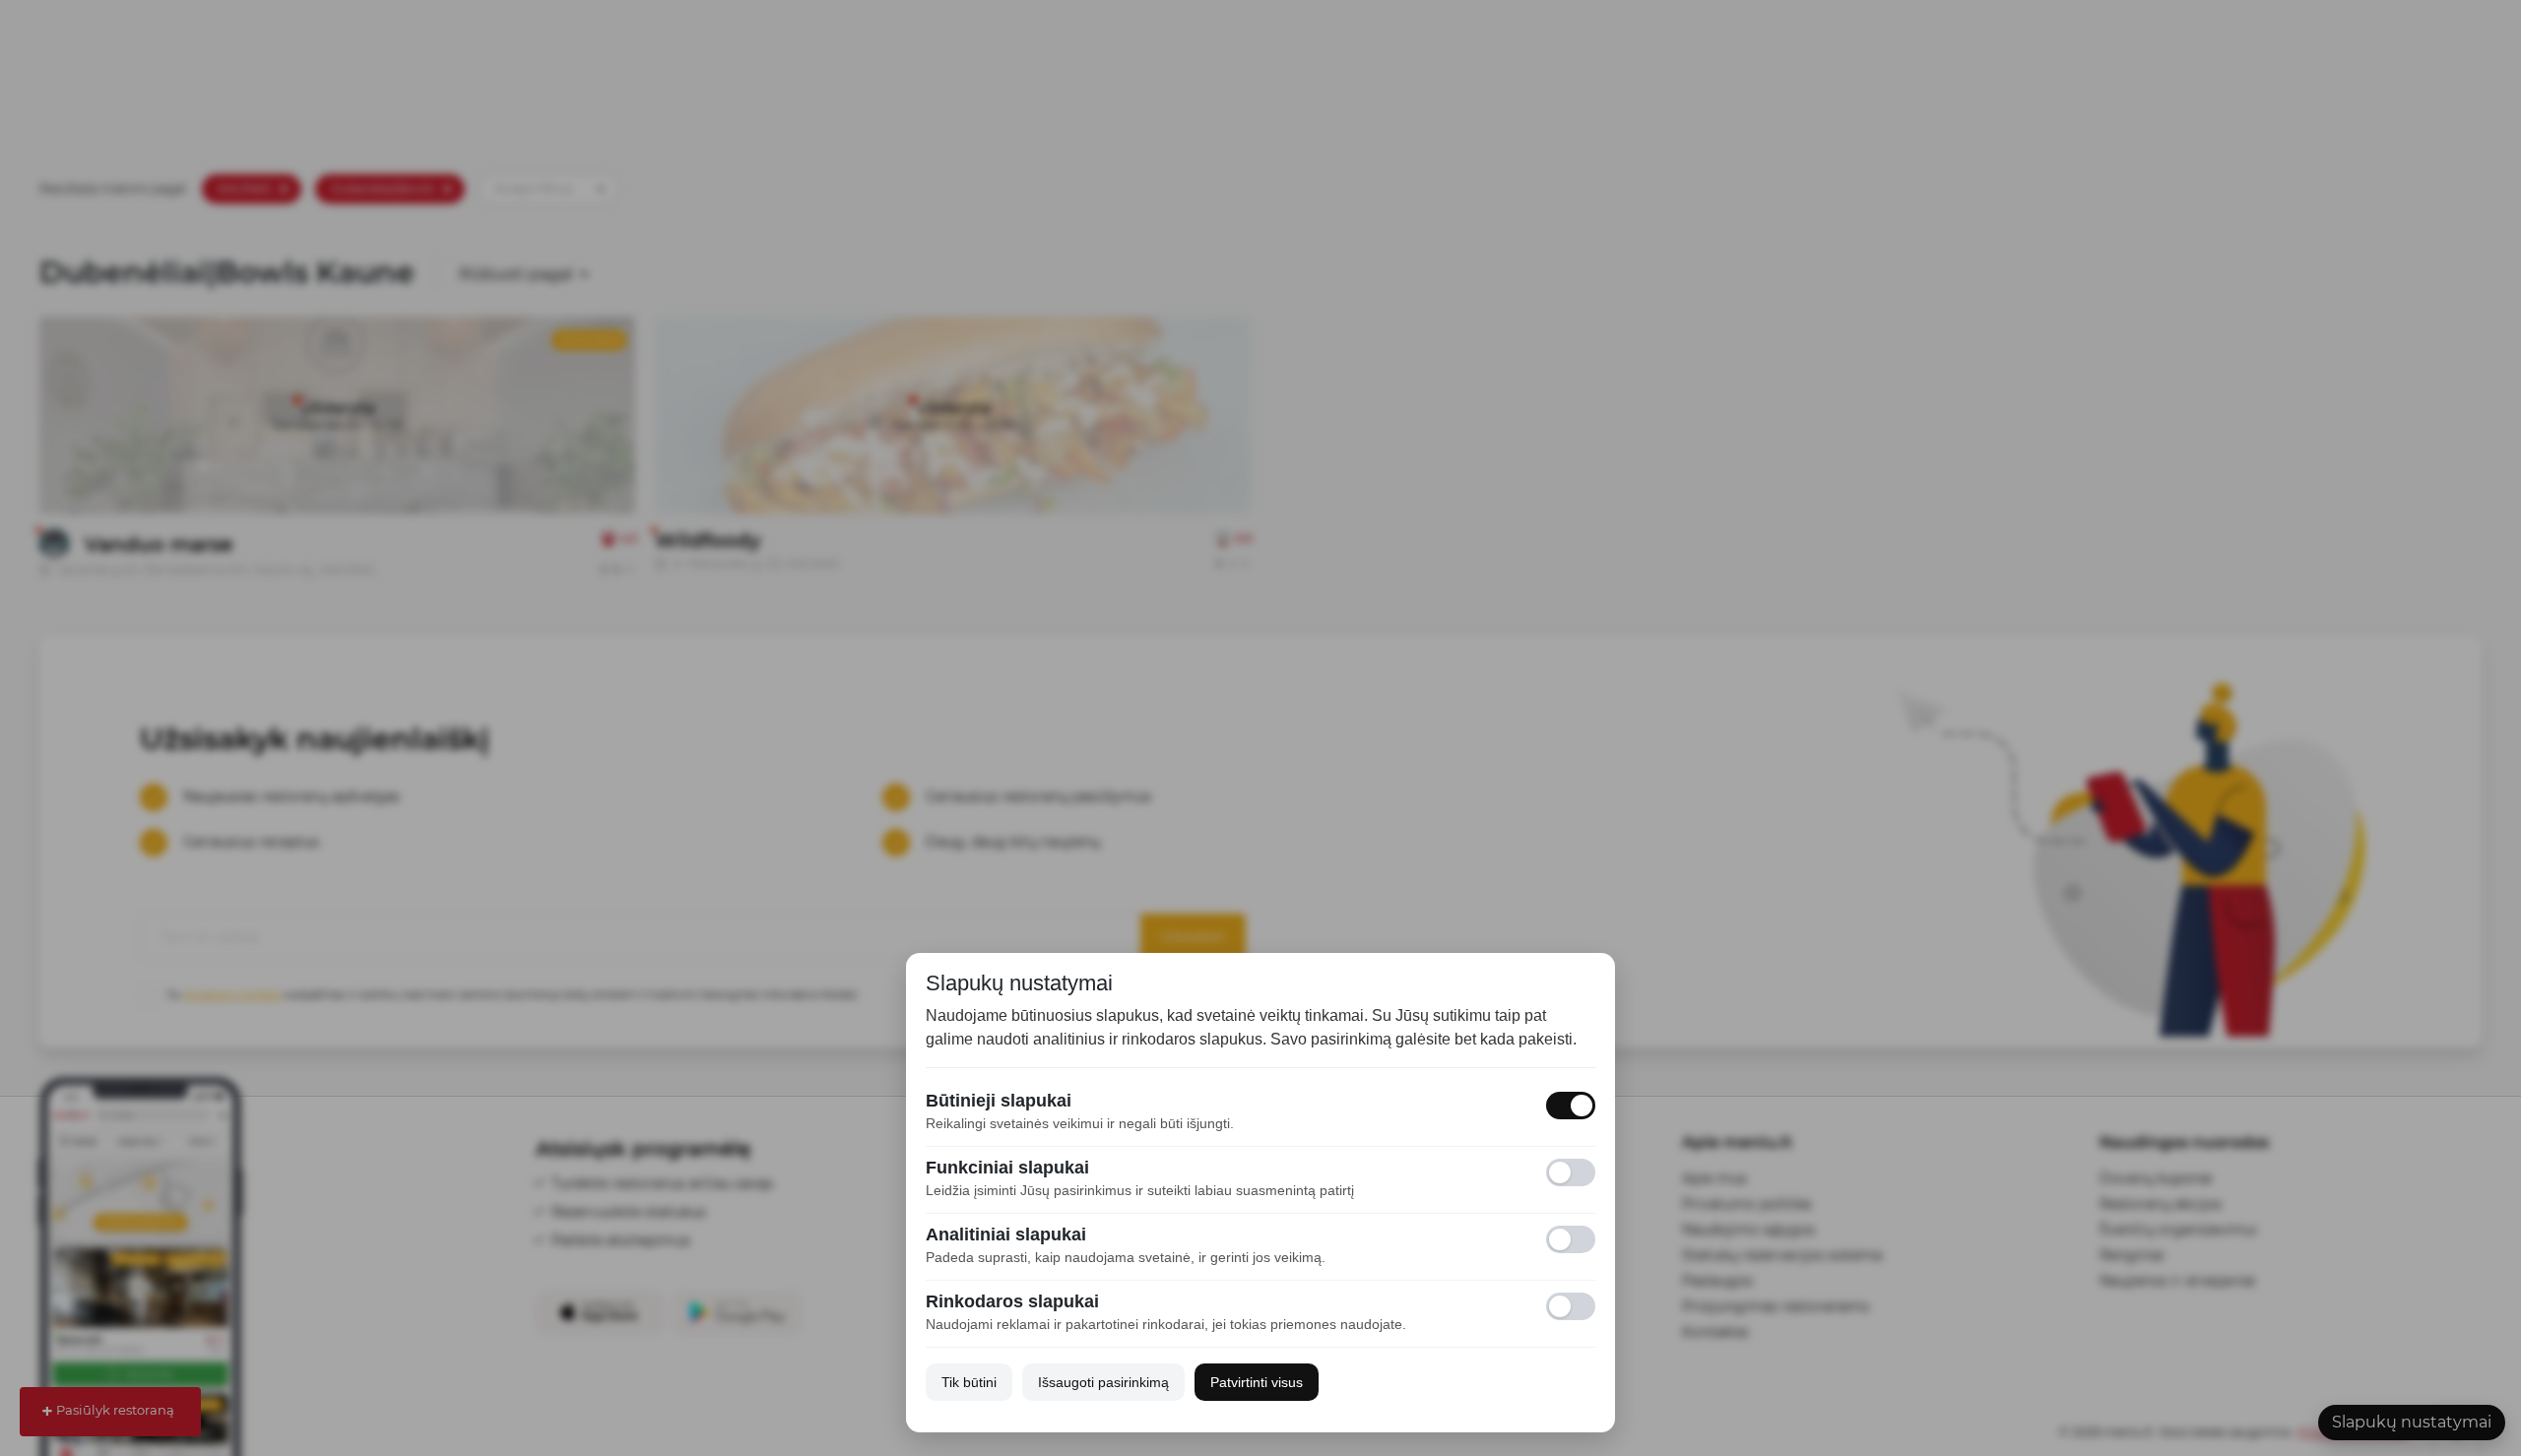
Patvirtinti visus (1257, 1382)
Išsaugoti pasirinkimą (1103, 1382)
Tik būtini (969, 1382)
